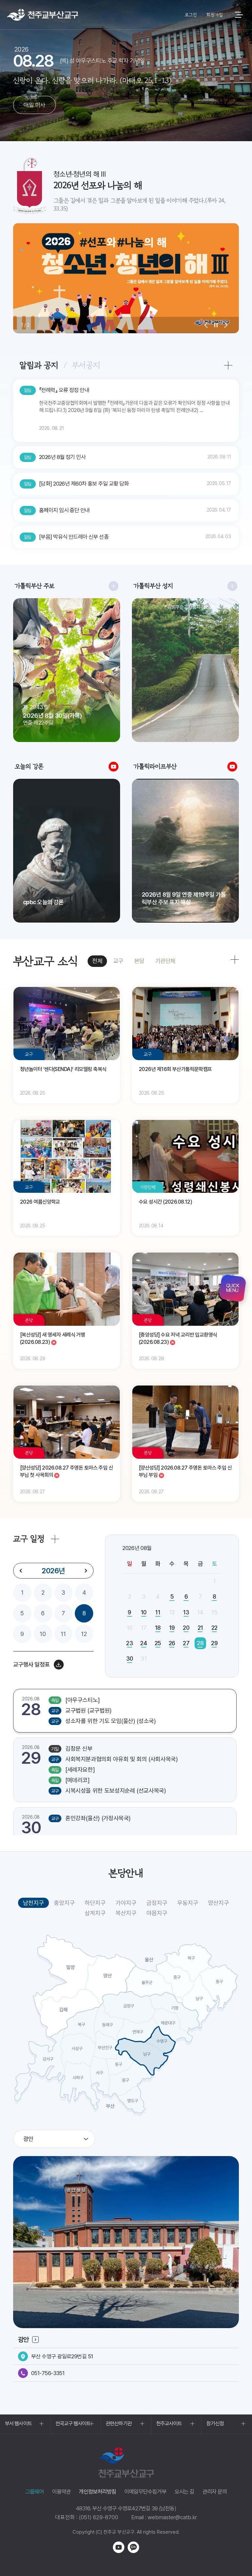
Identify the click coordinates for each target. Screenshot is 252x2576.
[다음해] (86, 1571)
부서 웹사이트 (18, 2423)
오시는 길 (184, 2492)
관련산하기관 (119, 2423)
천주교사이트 (169, 2423)
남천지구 (33, 1903)
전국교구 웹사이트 (73, 2423)
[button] (206, 325)
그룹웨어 (35, 2492)
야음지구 (157, 1913)
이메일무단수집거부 (145, 2492)
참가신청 (215, 2423)
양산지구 (219, 1903)
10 (43, 1634)
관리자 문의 (215, 2492)
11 (63, 1634)
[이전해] (21, 1571)
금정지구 (157, 1903)
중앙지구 (64, 1903)
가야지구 (126, 1903)
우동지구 (188, 1903)
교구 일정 (29, 1539)
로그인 (191, 15)
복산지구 (126, 1913)
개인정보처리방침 (97, 2492)
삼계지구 (95, 1913)
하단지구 (95, 1903)
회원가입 (214, 15)
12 (84, 1634)
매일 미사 (34, 105)
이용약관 (62, 2492)
